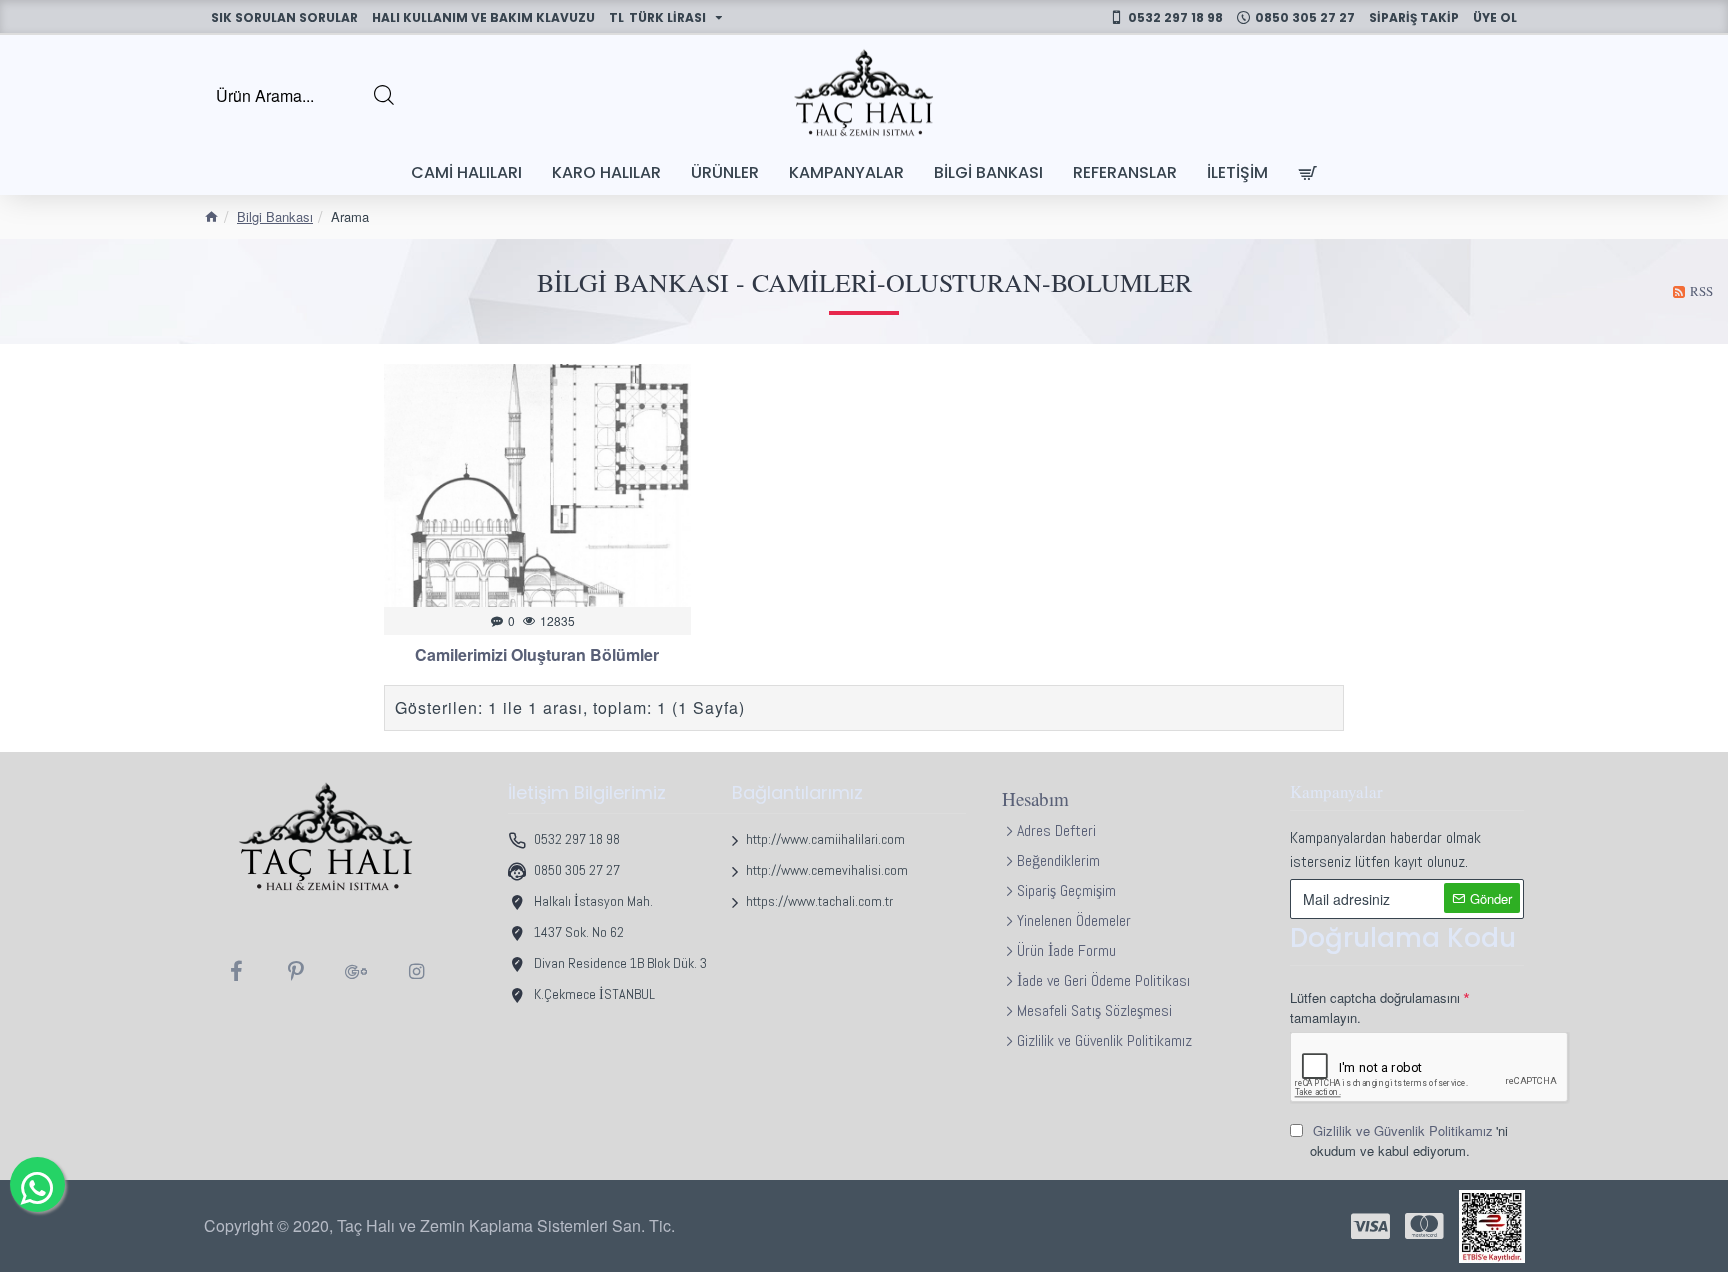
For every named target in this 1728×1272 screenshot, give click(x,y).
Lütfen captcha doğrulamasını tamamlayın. (1375, 1007)
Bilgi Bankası (275, 216)
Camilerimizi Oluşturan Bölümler (537, 655)
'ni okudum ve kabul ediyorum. (1409, 1140)
